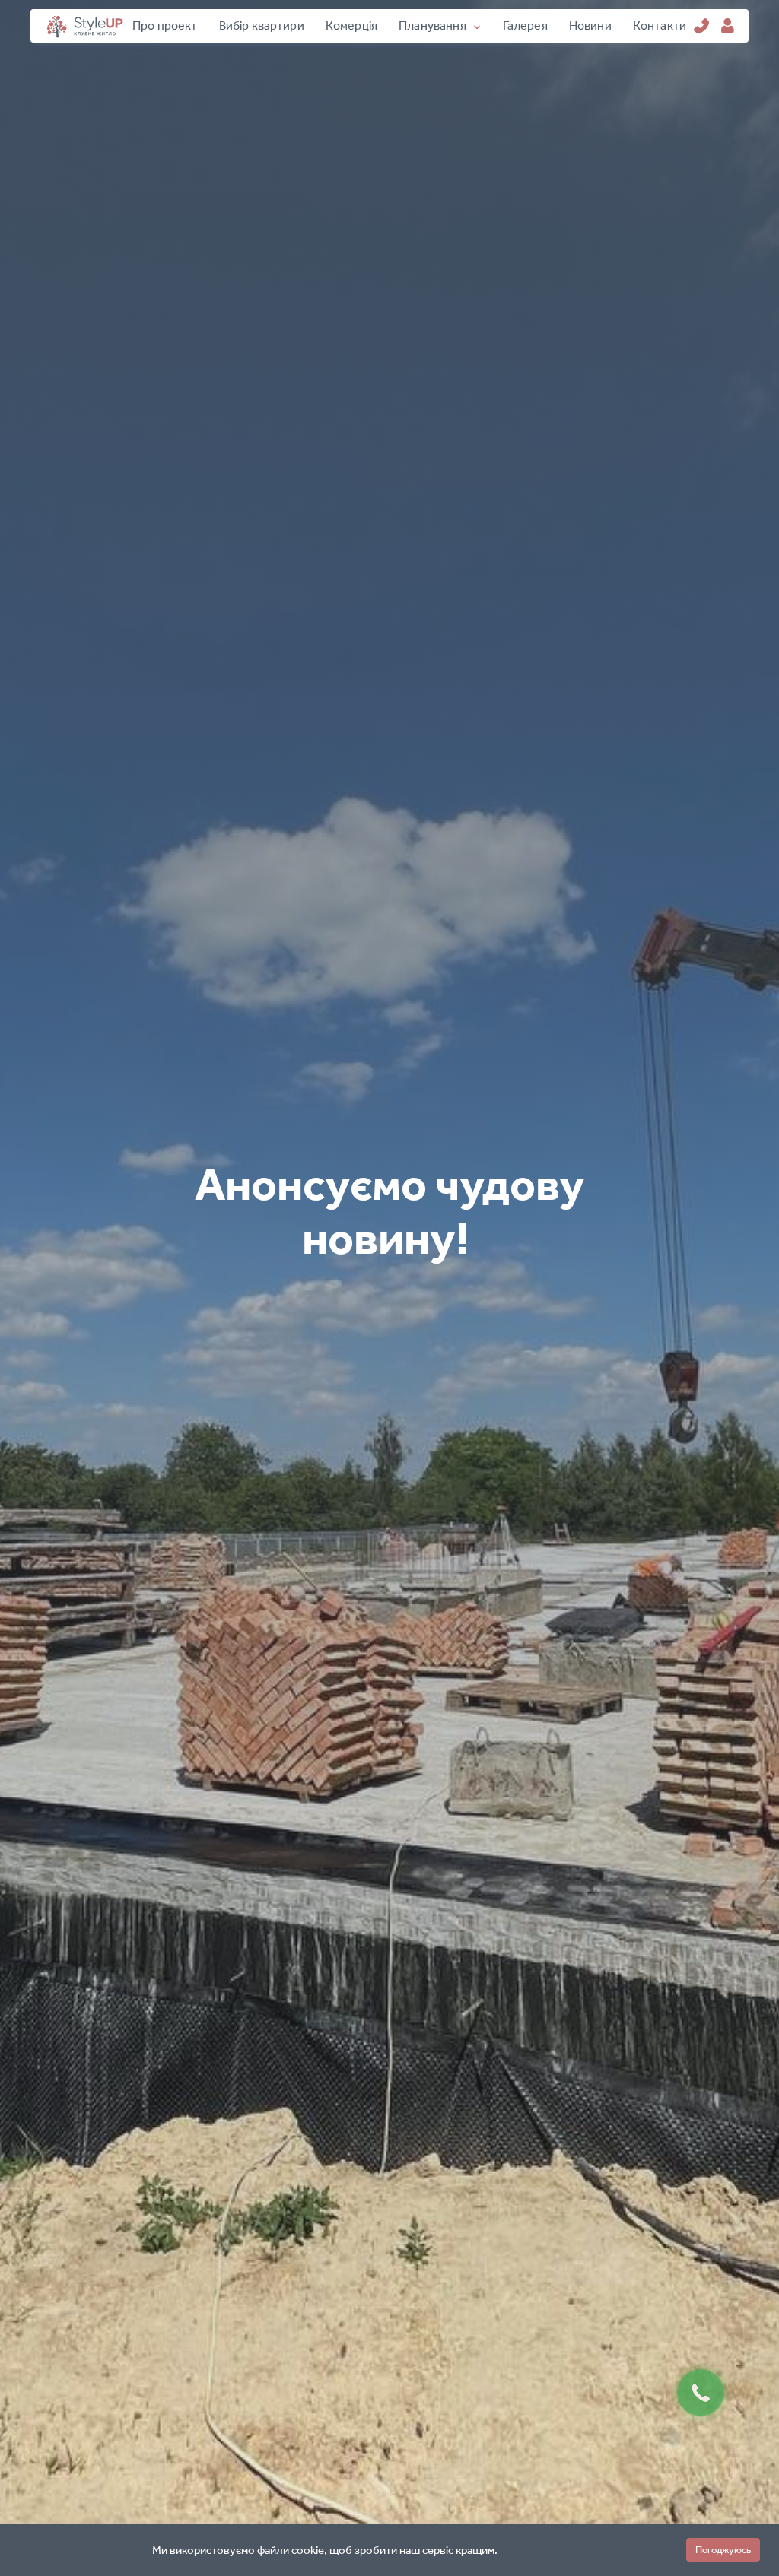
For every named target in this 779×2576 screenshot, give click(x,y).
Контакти (660, 25)
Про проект (165, 25)
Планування (432, 25)
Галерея (525, 25)
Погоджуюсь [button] (723, 2550)
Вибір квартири (262, 25)
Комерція (351, 25)
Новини (590, 25)
